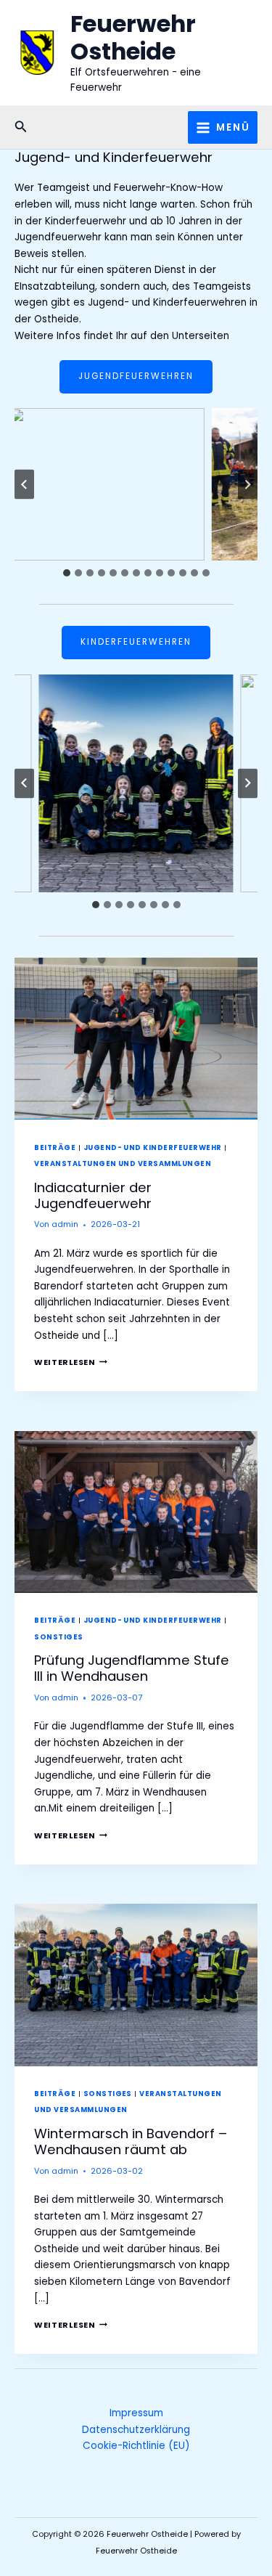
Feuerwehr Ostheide (133, 37)
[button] (21, 128)
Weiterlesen (70, 1362)
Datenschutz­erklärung (136, 2430)
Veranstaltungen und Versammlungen (123, 1163)
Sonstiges (58, 1637)
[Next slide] (248, 485)
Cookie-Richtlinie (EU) (136, 2446)
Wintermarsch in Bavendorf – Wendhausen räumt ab (131, 2141)
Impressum (136, 2413)
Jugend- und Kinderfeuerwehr (153, 1148)
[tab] (67, 573)
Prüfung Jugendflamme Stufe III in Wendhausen (132, 1668)
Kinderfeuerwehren (136, 642)
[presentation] (136, 1039)
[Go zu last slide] (24, 485)
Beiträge (55, 1148)
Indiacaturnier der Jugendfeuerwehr (93, 1195)
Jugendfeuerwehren (136, 376)
